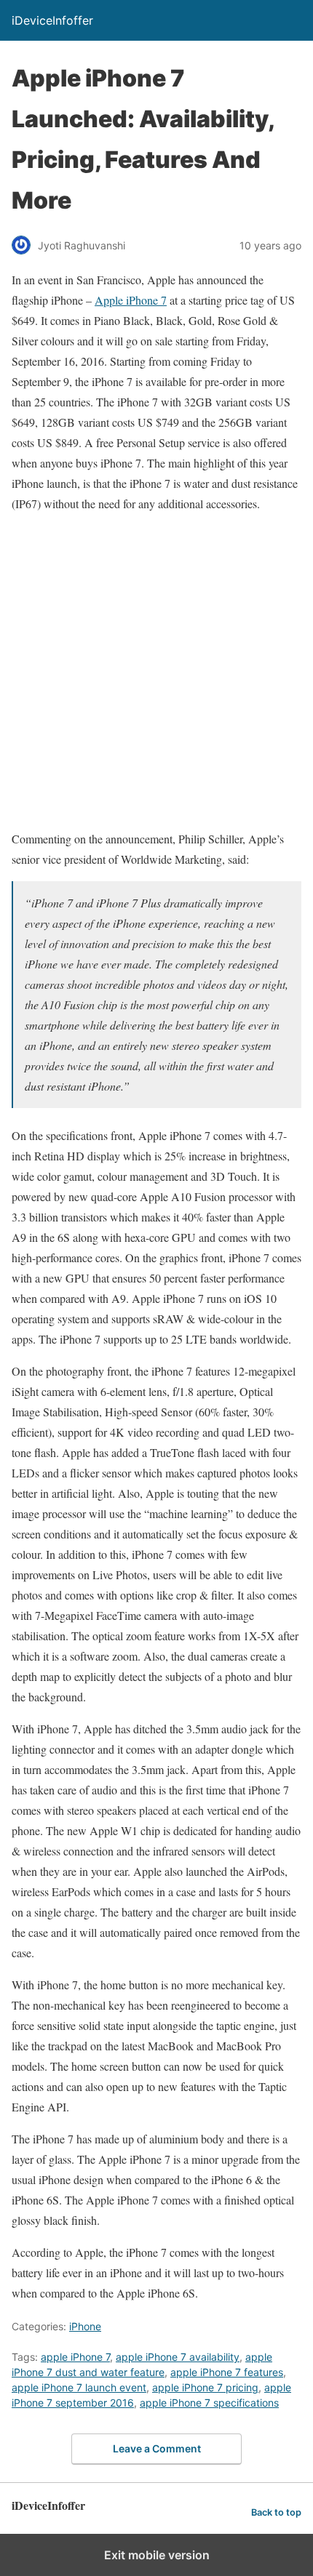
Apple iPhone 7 (131, 300)
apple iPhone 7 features (227, 2372)
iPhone (85, 2326)
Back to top (276, 2512)
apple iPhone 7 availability (178, 2357)
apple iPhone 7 (75, 2357)
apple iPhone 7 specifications (209, 2403)
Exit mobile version (157, 2555)
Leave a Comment (157, 2448)
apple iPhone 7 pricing (205, 2387)
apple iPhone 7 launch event (79, 2387)
